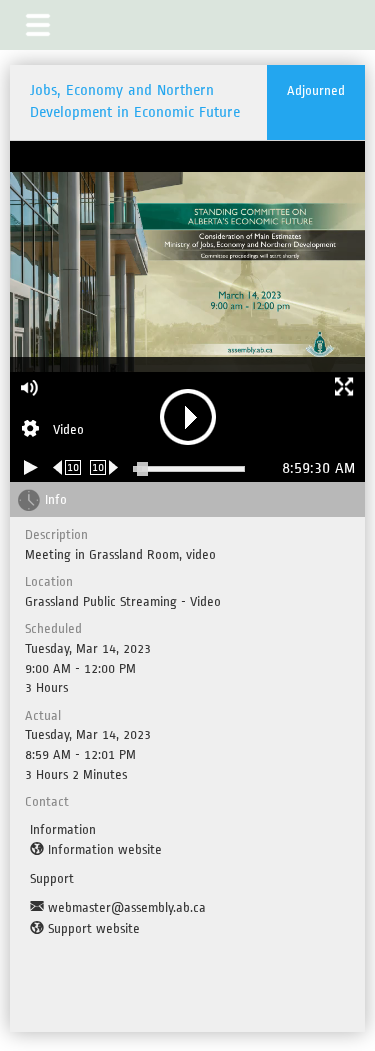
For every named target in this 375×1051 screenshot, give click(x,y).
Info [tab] (56, 499)
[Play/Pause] (31, 467)
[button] (38, 25)
